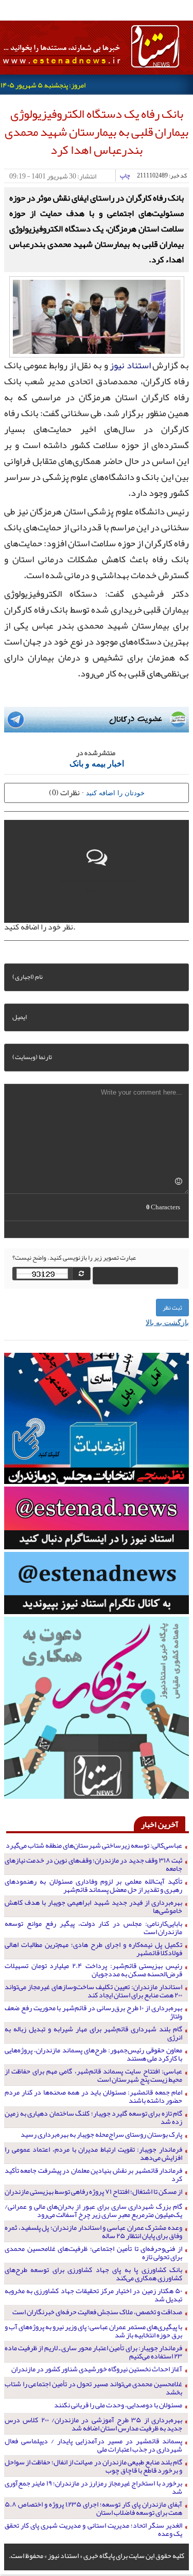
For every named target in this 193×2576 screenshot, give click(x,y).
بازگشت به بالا (167, 1322)
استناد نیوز (130, 365)
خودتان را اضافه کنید (115, 792)
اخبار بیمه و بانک (97, 763)
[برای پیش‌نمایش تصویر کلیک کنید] (97, 316)
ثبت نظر (172, 1308)
